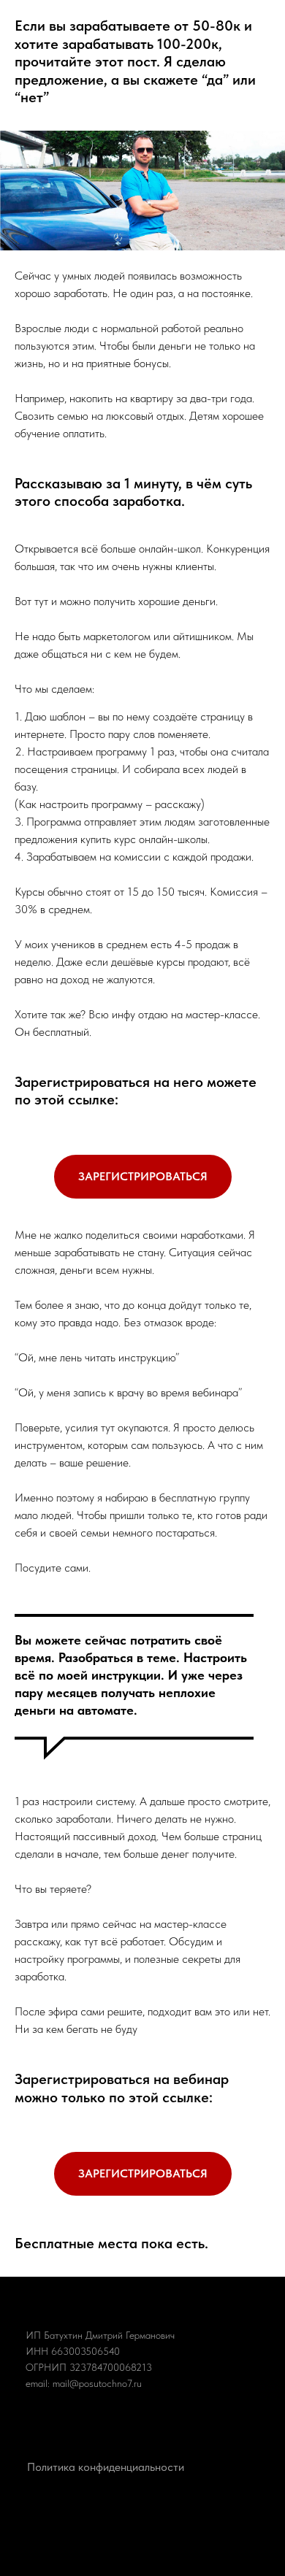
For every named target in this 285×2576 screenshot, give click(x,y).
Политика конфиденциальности (106, 2467)
